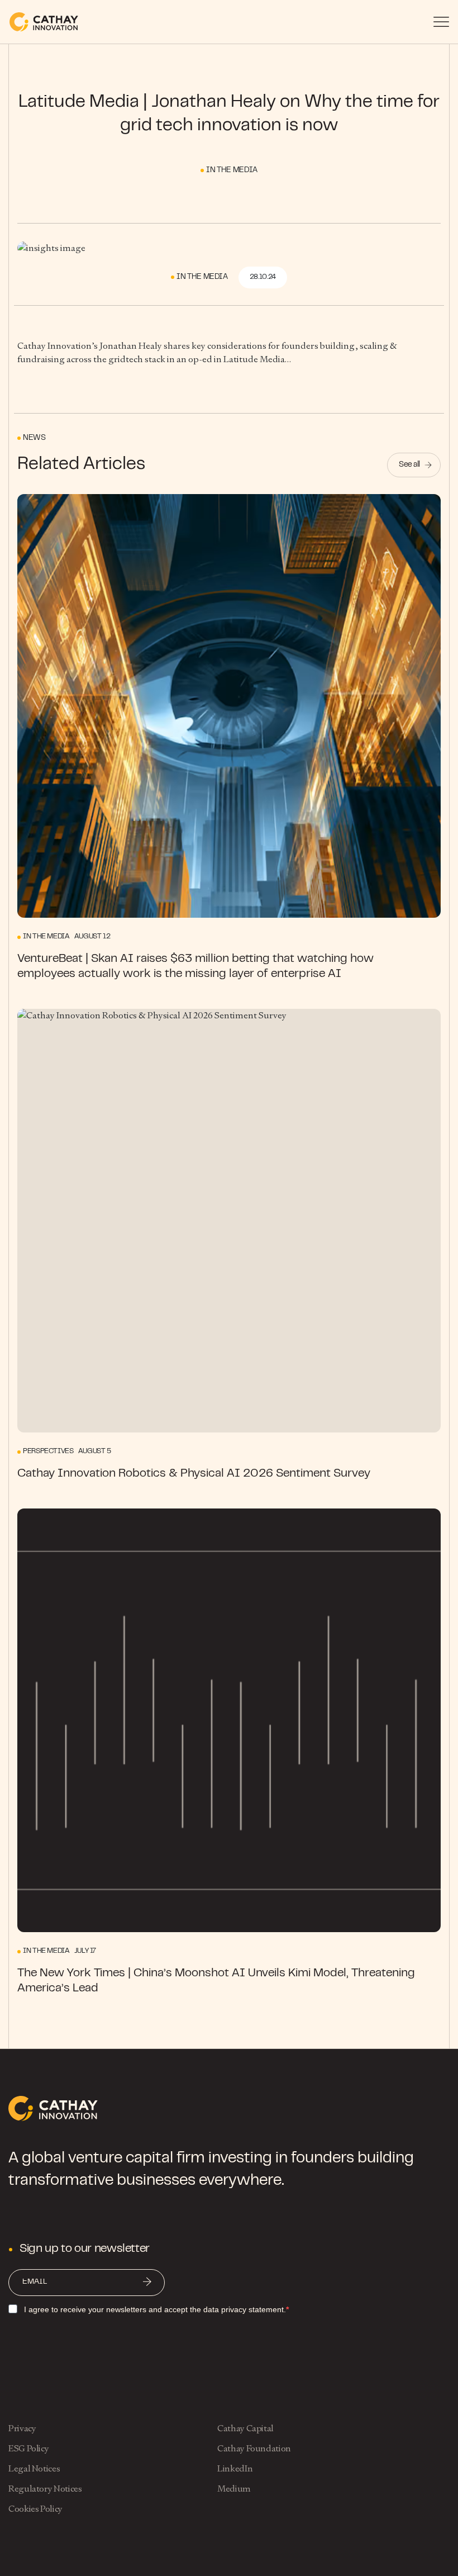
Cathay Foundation (254, 2448)
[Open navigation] (441, 22)
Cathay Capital (245, 2428)
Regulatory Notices (45, 2489)
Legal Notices (34, 2468)
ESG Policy (28, 2448)
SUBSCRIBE (147, 2283)
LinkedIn (235, 2468)
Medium (234, 2489)
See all (409, 465)
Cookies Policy (35, 2509)
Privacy (22, 2428)
